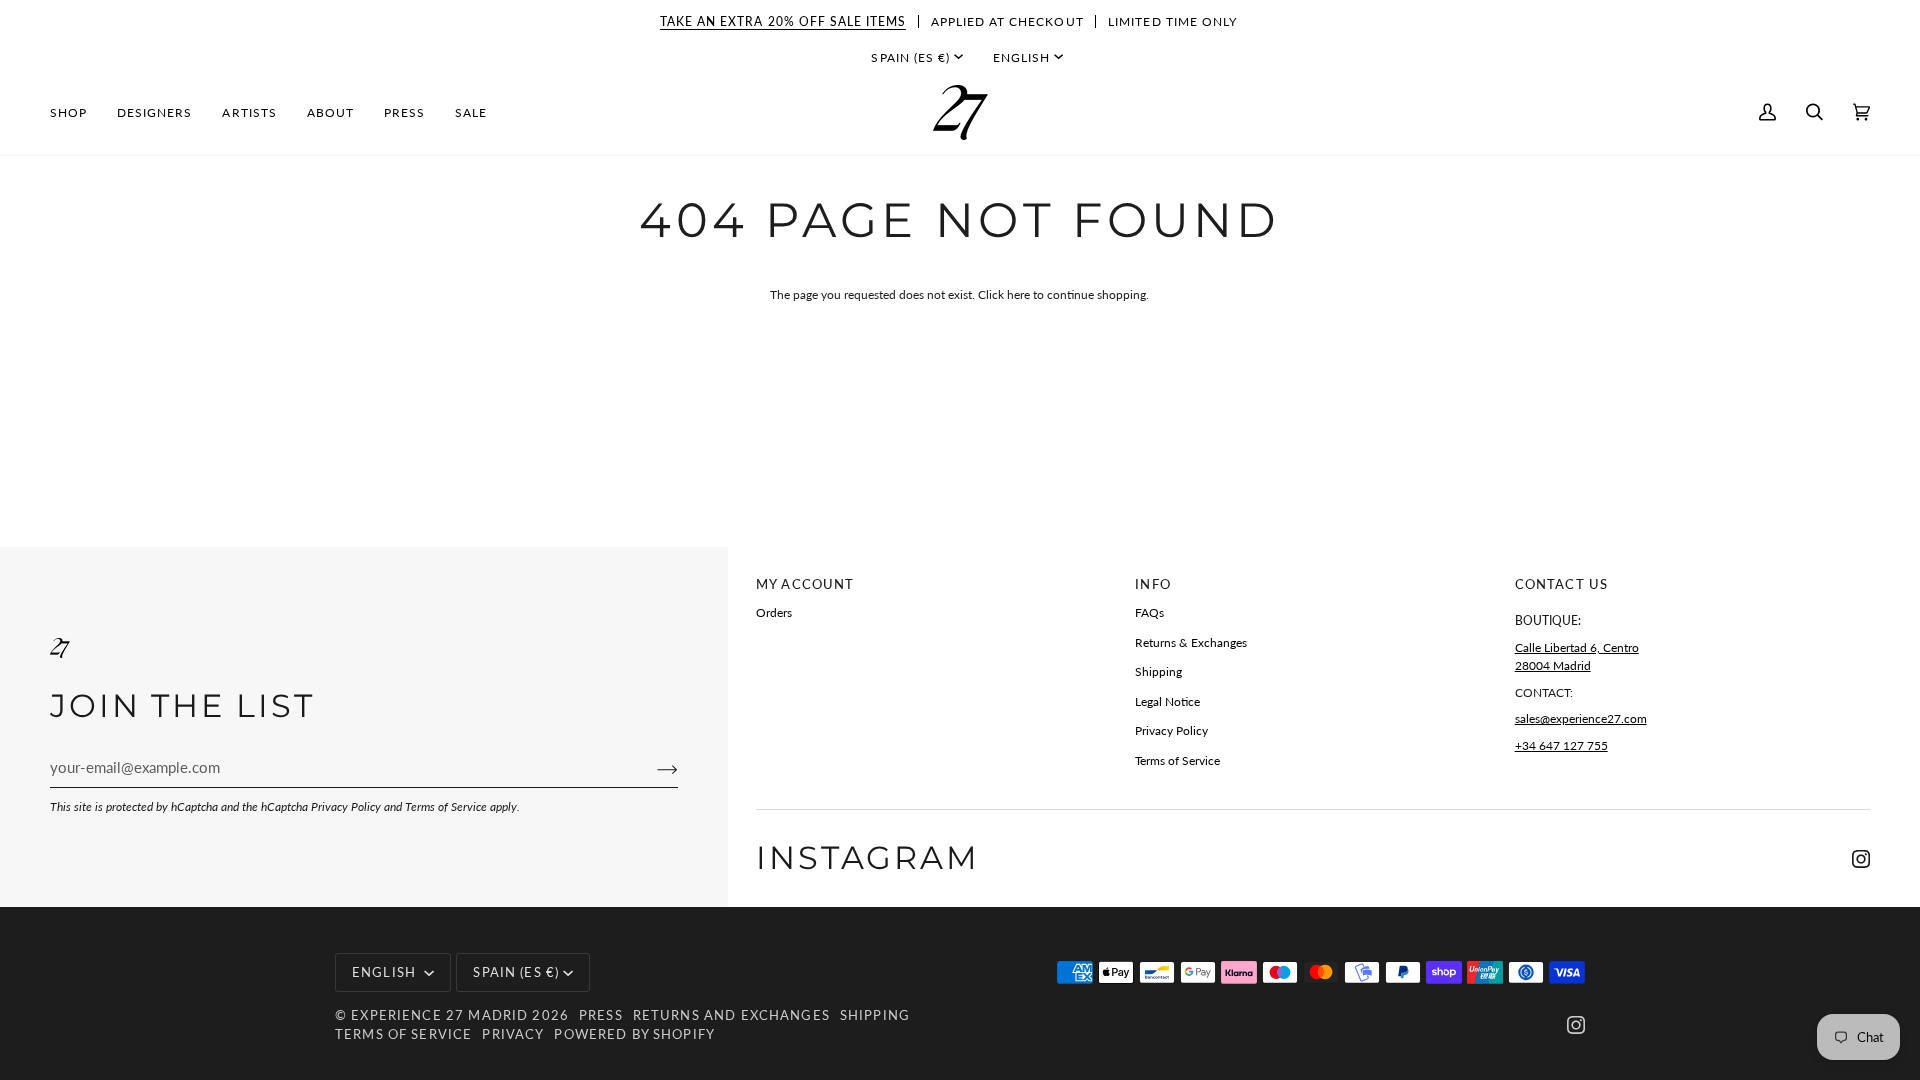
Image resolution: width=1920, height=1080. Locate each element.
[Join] (651, 768)
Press (601, 1015)
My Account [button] (805, 584)
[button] (76, 112)
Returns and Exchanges (731, 1015)
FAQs (1149, 612)
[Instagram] (1861, 859)
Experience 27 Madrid (439, 1015)
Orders (774, 612)
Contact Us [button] (1561, 584)
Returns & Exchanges (1191, 642)
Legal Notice (1167, 701)
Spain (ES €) (910, 57)
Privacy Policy (346, 806)
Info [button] (1153, 584)
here (1018, 294)
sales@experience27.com (1581, 718)
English (1021, 57)
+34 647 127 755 (1561, 745)
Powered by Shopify (634, 1034)
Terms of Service (446, 806)
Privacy (513, 1034)
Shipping (1158, 671)
